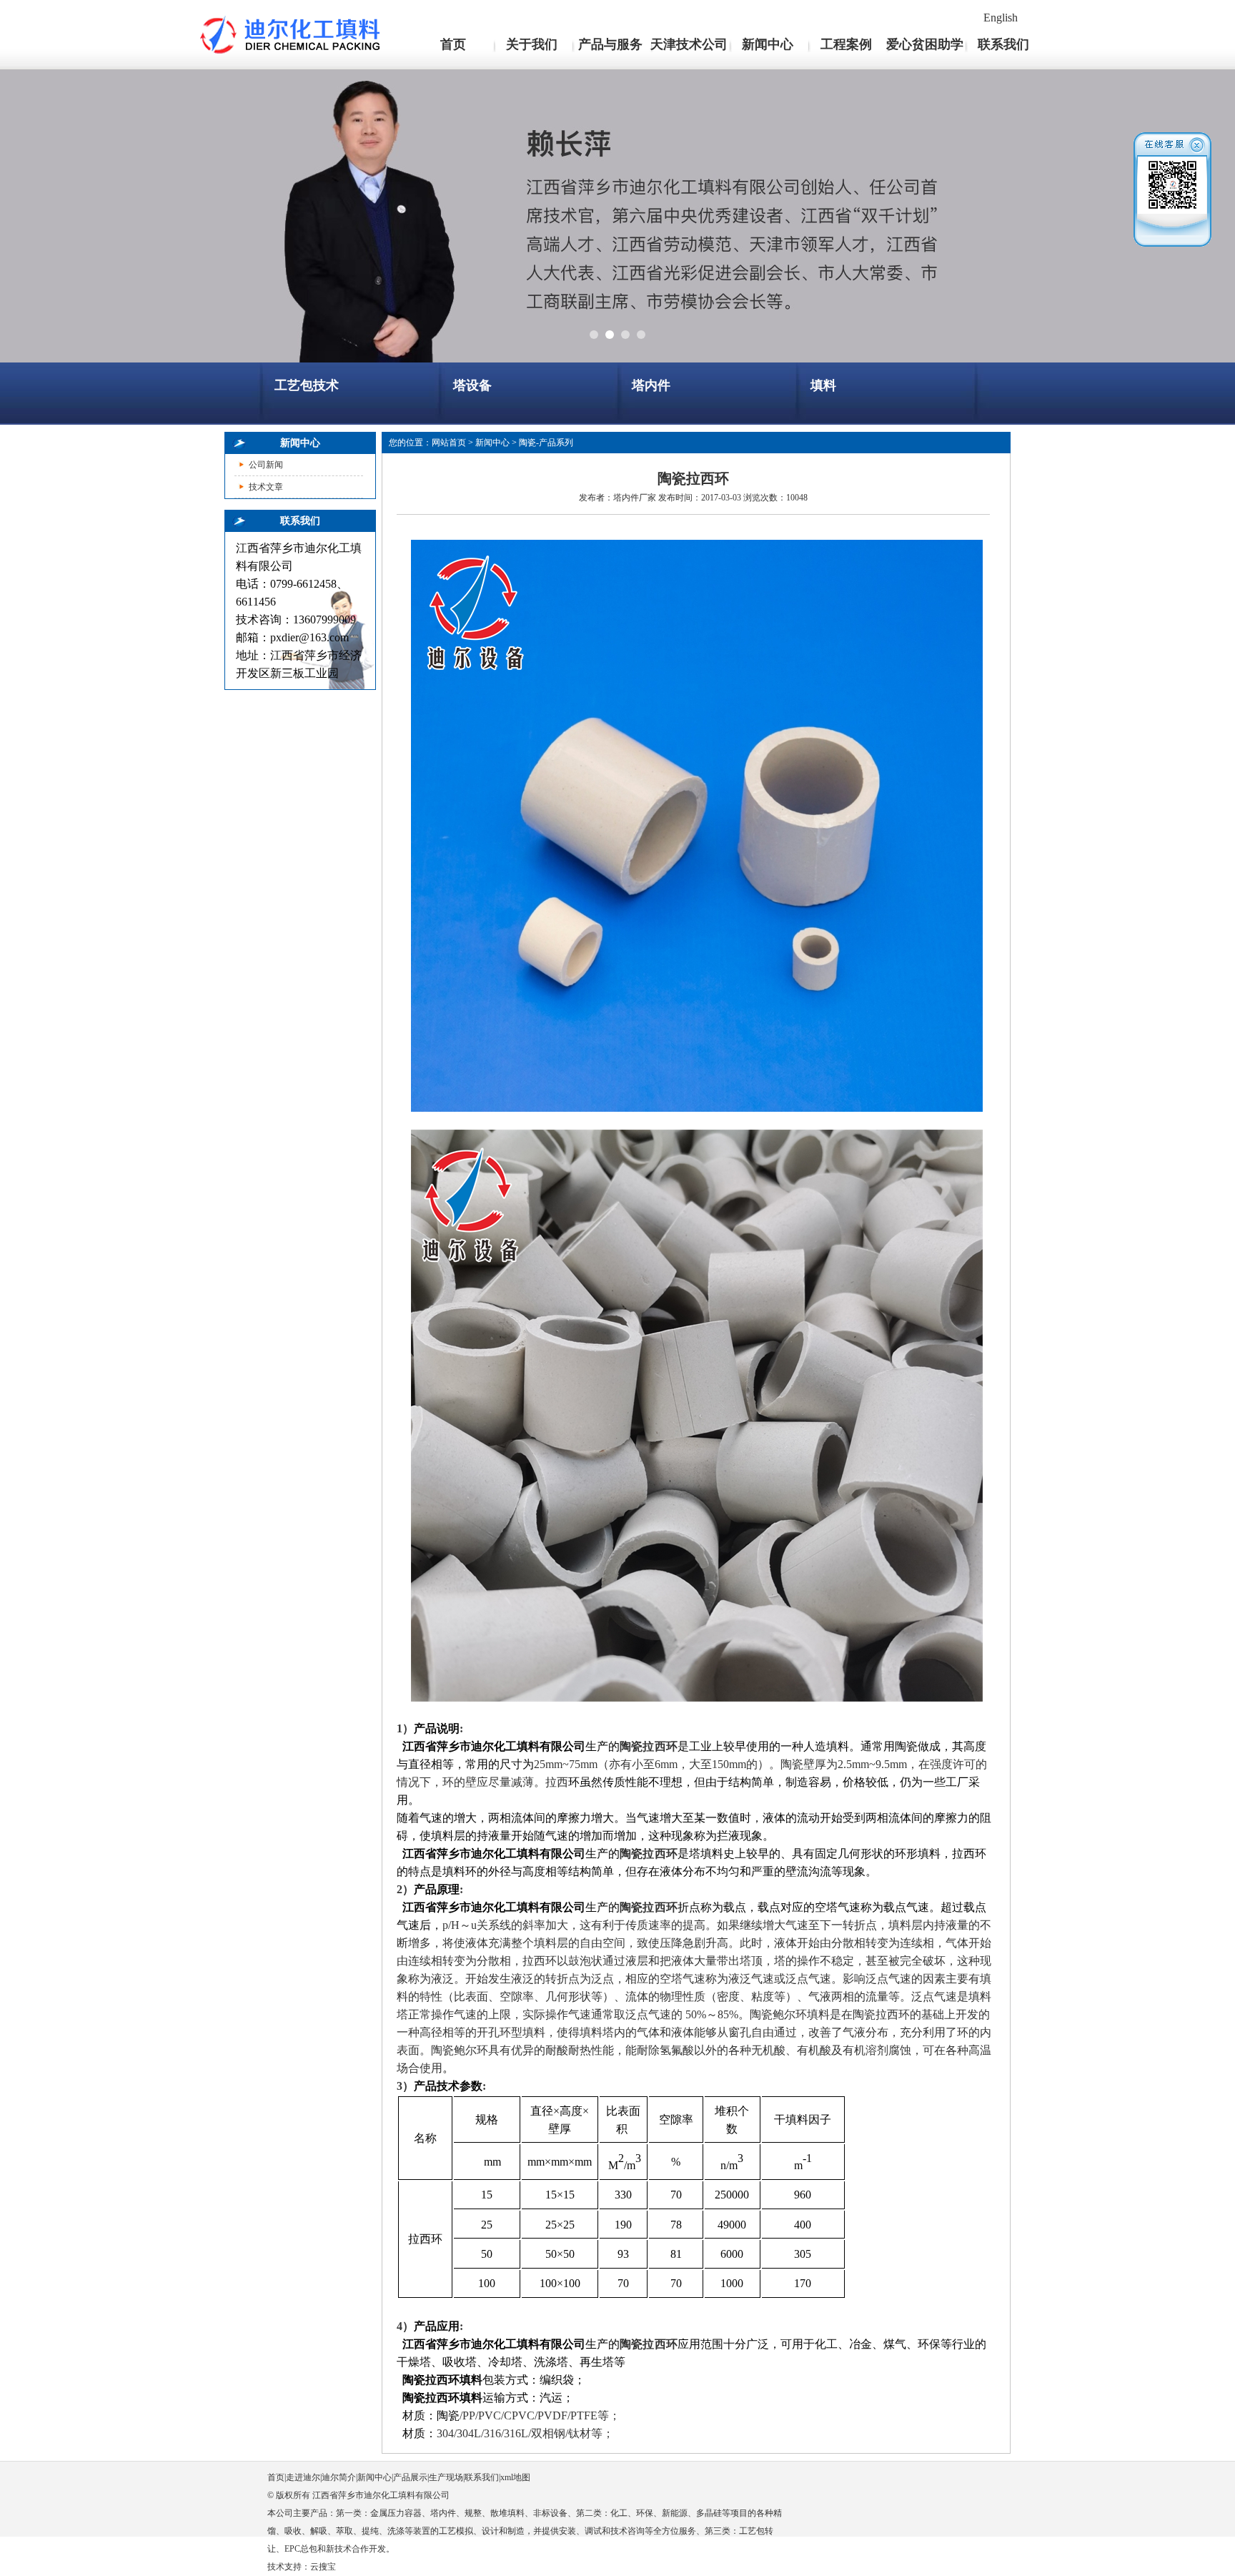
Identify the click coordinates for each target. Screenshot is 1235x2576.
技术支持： (289, 2567)
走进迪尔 (303, 2477)
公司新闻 (266, 465)
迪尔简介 (339, 2477)
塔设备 (472, 385)
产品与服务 (610, 44)
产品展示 (410, 2477)
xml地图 (515, 2477)
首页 (453, 44)
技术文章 (266, 487)
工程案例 (846, 44)
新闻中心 (768, 44)
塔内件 (651, 385)
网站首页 (449, 443)
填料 (823, 385)
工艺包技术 (307, 385)
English (1001, 18)
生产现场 (446, 2477)
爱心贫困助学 (925, 44)
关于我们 (532, 44)
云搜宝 (323, 2567)
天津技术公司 (689, 44)
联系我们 (1003, 44)
